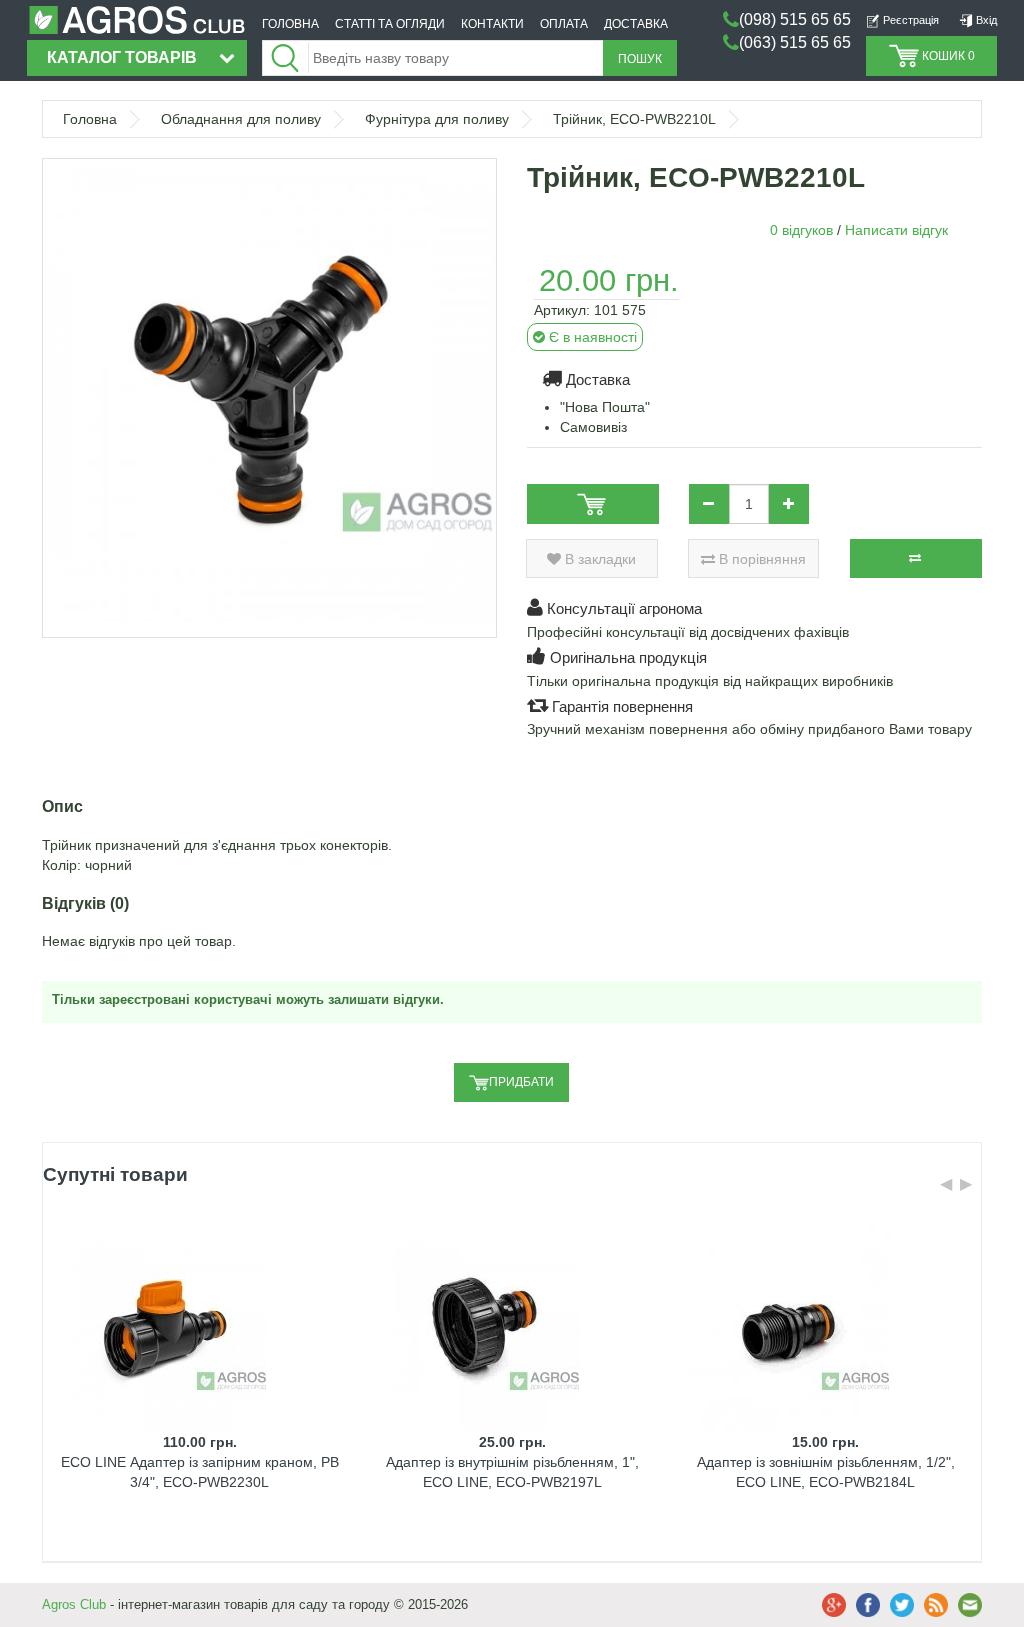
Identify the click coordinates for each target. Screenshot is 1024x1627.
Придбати (521, 1082)
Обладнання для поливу (241, 119)
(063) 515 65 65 (795, 42)
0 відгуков (801, 230)
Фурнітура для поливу (437, 119)
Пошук (640, 59)
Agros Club (74, 1604)
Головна (90, 119)
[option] (199, 1384)
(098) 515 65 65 (795, 19)
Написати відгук (896, 230)
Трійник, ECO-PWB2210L (634, 119)
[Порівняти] (916, 558)
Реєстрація (909, 20)
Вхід (985, 20)
